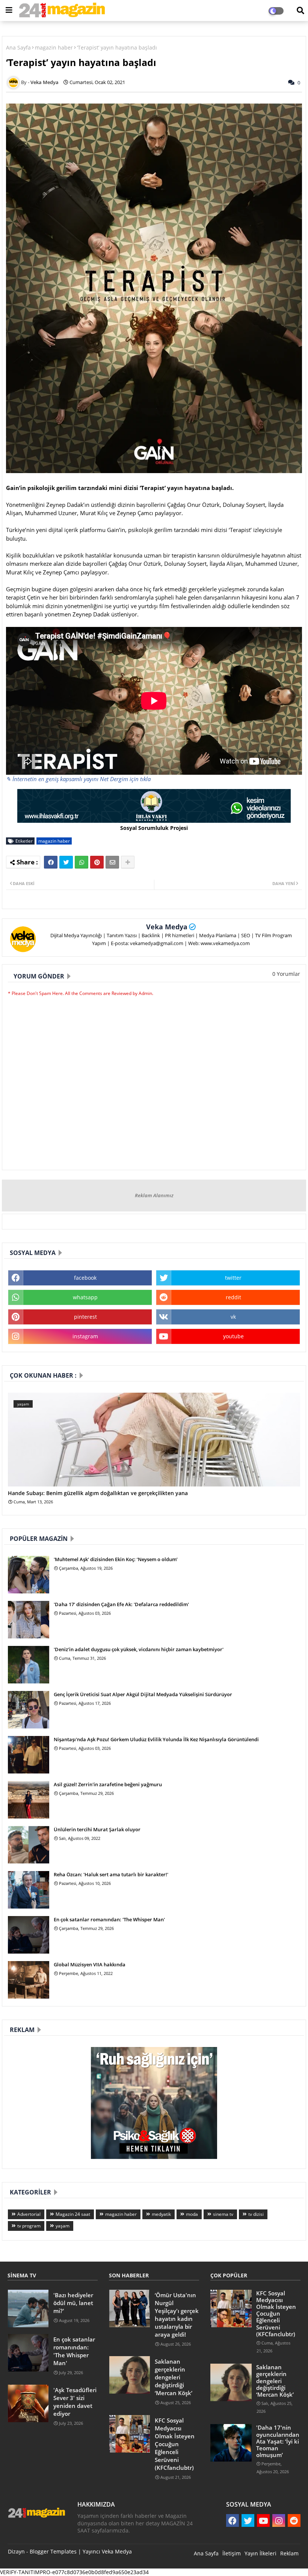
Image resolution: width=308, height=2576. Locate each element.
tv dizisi (256, 2214)
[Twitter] (66, 862)
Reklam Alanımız (154, 1195)
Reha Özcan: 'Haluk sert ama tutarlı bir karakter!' (111, 1874)
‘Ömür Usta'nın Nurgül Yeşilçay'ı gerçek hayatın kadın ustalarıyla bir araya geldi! (177, 2315)
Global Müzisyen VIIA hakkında (90, 1964)
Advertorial (29, 2214)
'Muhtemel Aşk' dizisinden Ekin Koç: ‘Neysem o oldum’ (116, 1559)
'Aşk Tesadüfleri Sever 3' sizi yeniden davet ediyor (75, 2402)
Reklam (289, 2553)
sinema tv (223, 2214)
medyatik (161, 2214)
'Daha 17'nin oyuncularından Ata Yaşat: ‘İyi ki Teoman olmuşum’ (278, 2441)
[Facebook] (51, 862)
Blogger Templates (53, 2551)
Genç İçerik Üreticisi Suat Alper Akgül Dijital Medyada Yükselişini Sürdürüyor (143, 1694)
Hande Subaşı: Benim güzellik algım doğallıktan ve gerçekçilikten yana (98, 1493)
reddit (233, 1297)
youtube (233, 1336)
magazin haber (54, 47)
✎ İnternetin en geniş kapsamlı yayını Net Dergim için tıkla (78, 779)
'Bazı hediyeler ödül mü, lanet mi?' (73, 2303)
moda (192, 2214)
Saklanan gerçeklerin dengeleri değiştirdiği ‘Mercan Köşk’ (174, 2377)
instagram (85, 1336)
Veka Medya (167, 927)
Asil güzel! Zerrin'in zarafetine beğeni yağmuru (108, 1784)
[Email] (112, 862)
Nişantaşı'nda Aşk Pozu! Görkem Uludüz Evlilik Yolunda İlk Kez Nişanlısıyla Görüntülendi (156, 1739)
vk (233, 1317)
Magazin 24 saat (73, 2214)
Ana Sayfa (18, 47)
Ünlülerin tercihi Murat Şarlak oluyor (97, 1829)
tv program (29, 2226)
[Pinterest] (97, 862)
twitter (233, 1278)
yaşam (63, 2226)
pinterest (85, 1317)
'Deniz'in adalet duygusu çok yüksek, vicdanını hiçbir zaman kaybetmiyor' (139, 1649)
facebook (85, 1278)
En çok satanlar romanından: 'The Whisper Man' (109, 1919)
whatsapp (85, 1297)
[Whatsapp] (82, 862)
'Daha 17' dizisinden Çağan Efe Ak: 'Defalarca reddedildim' (121, 1604)
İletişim (232, 2553)
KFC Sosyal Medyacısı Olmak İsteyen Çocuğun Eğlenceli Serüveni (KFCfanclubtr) (175, 2444)
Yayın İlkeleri (260, 2553)
